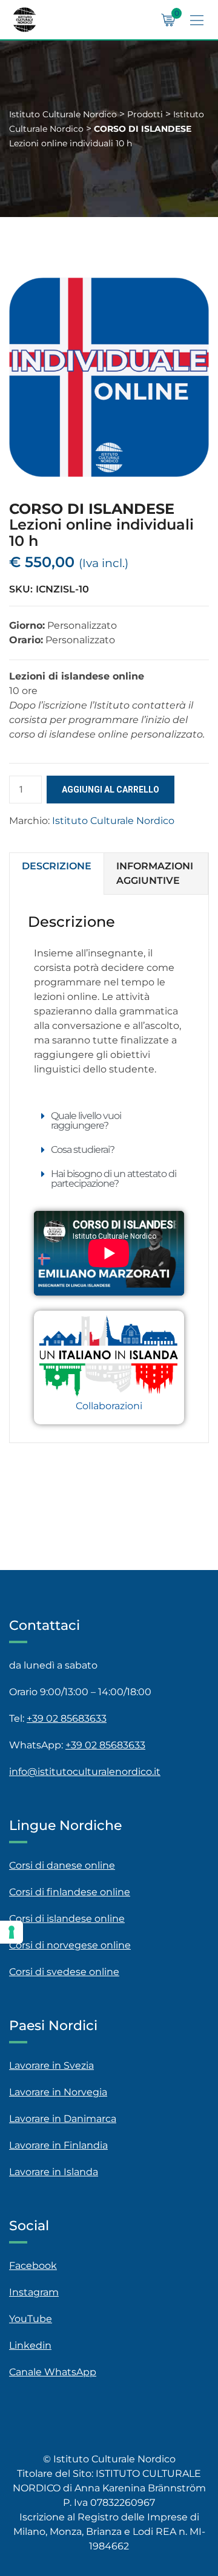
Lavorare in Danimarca (63, 2119)
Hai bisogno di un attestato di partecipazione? (114, 1179)
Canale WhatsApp (53, 2372)
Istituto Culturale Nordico (113, 821)
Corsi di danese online (62, 1865)
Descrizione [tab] (57, 866)
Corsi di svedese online (64, 1972)
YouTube (31, 2319)
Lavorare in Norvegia (58, 2092)
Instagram (34, 2292)
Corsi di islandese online (67, 1919)
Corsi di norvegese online (70, 1945)
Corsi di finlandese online (70, 1892)
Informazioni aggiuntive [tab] (155, 873)
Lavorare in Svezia (51, 2065)
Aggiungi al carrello (111, 790)
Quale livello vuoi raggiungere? (86, 1121)
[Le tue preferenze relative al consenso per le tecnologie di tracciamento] (12, 1932)
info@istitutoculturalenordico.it (85, 1772)
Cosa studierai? (83, 1150)
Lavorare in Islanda (54, 2172)
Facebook (33, 2266)
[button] (109, 1121)
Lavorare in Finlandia (58, 2145)
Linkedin (30, 2345)
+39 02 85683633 (67, 1718)
